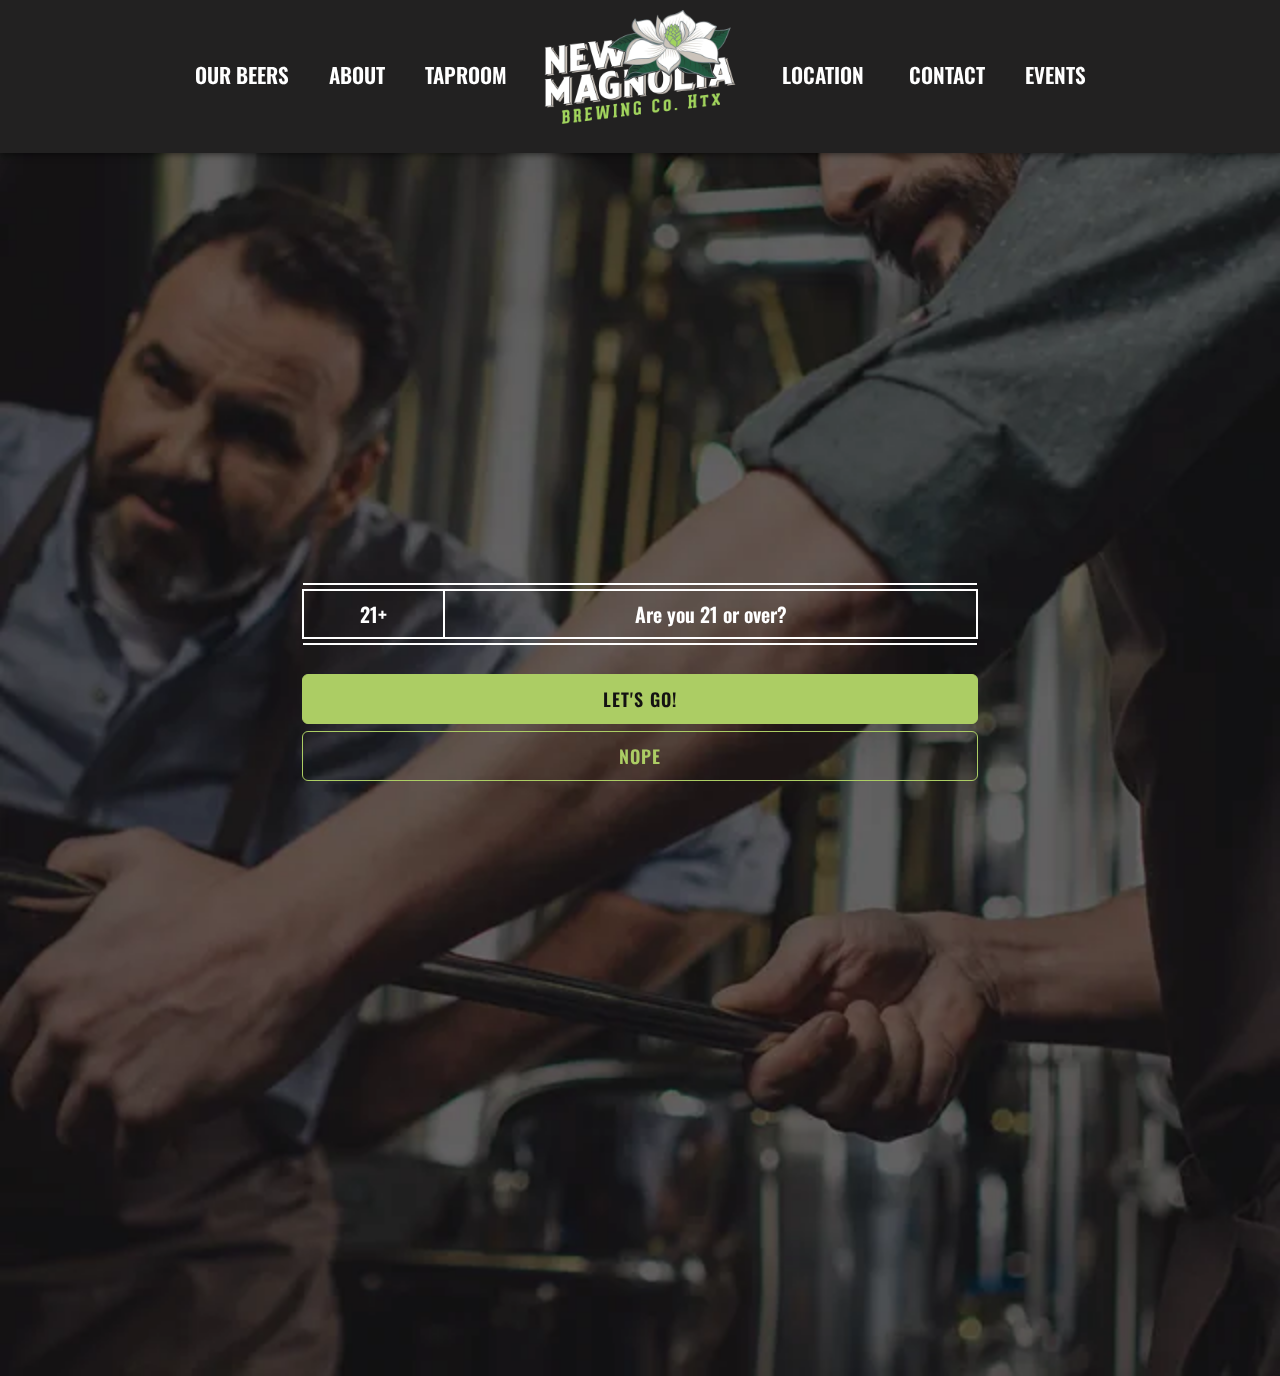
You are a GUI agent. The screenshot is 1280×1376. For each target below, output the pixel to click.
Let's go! (640, 699)
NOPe (640, 756)
